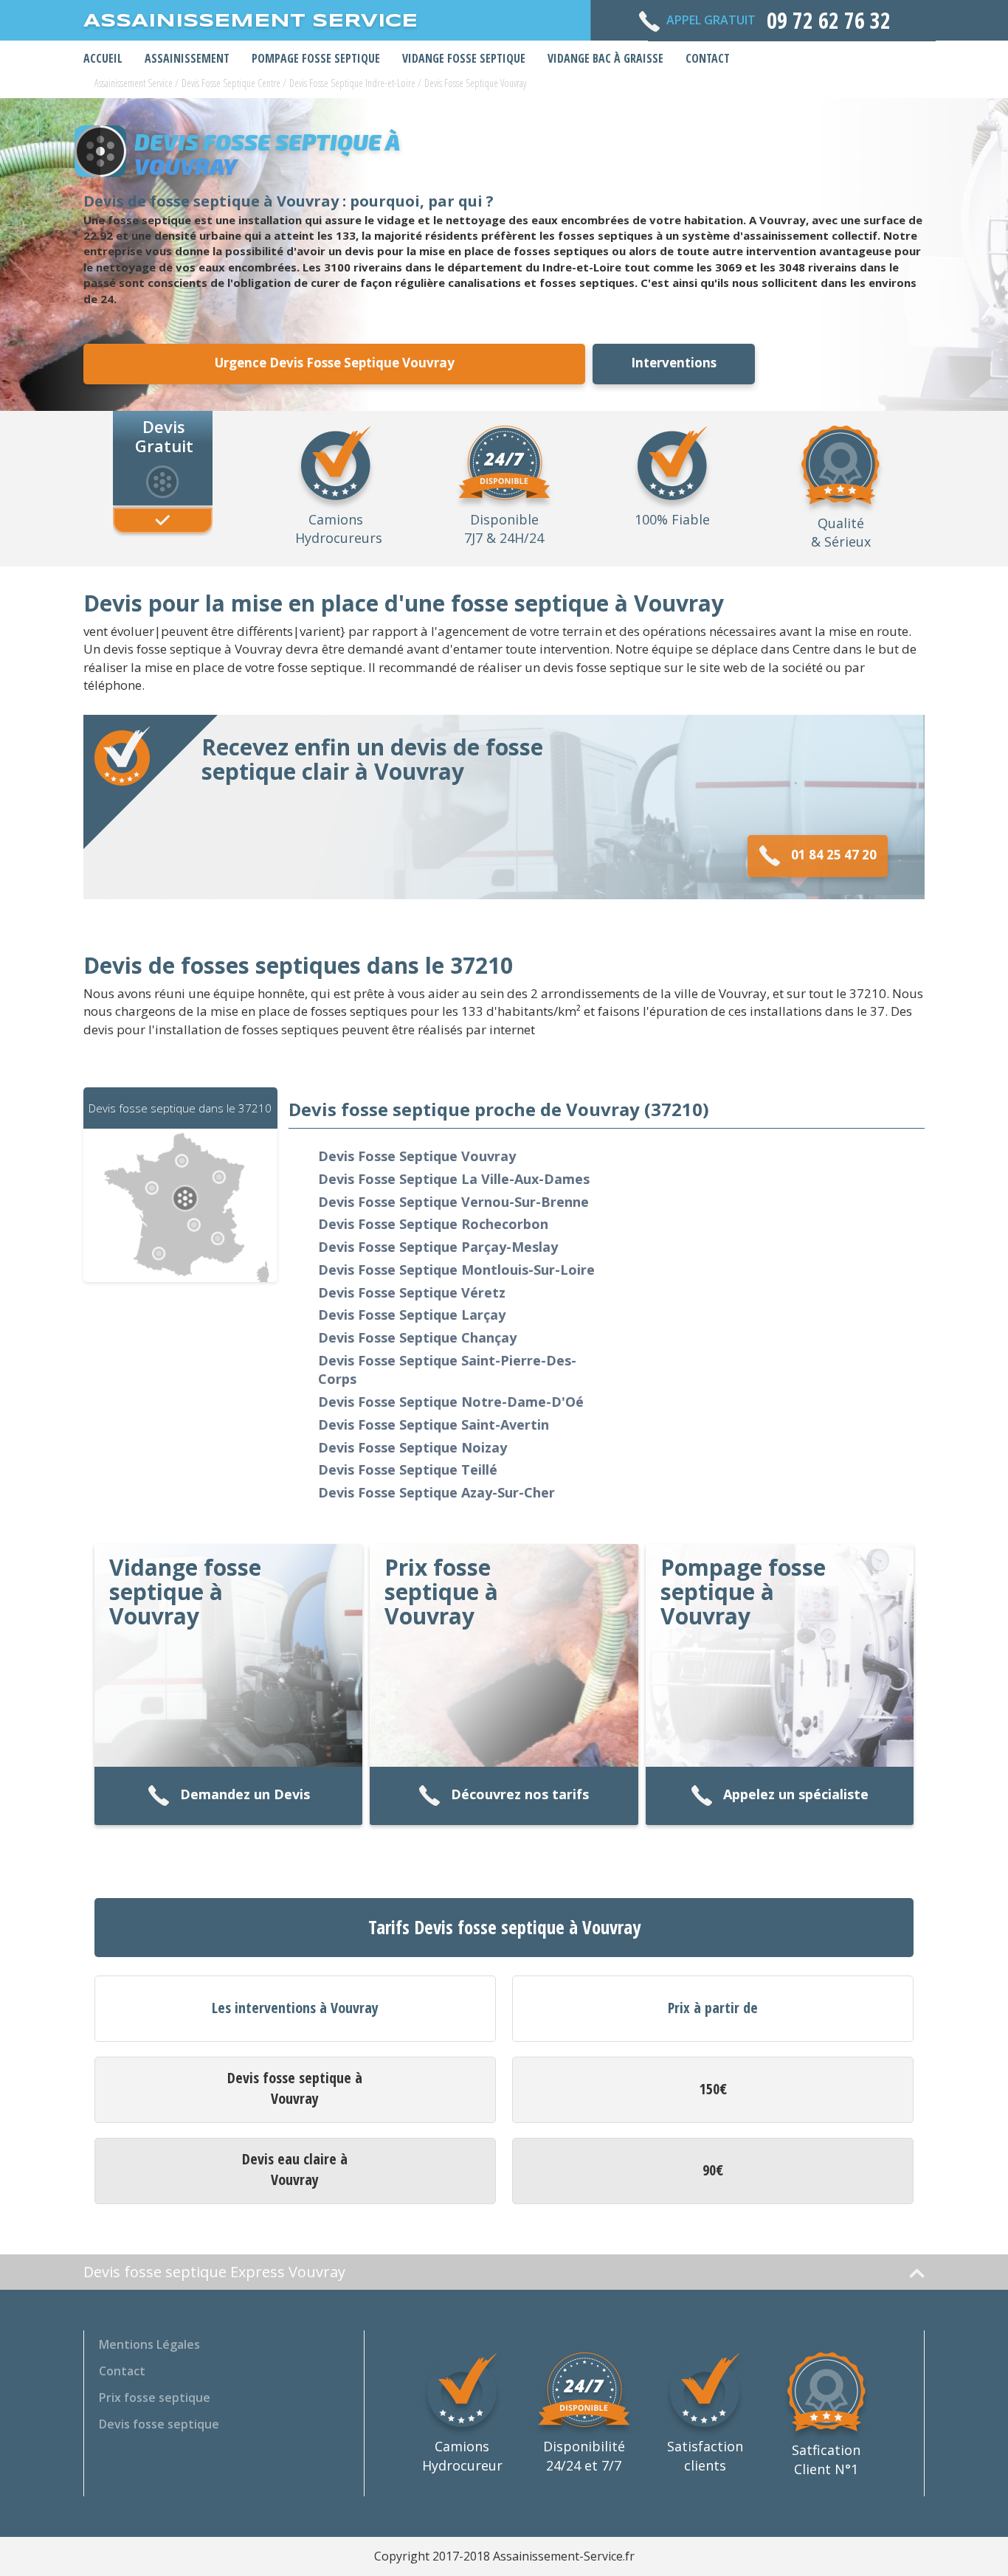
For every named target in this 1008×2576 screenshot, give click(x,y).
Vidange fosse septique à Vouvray (185, 1592)
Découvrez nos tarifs (520, 1794)
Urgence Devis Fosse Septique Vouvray (335, 363)
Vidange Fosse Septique (464, 58)
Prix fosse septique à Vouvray (441, 1592)
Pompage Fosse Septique (316, 58)
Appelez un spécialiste (796, 1794)
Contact (708, 58)
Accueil (103, 58)
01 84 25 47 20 (834, 855)
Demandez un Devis (245, 1794)
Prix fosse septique (155, 2397)
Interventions (674, 363)
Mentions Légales (149, 2344)
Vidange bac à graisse (605, 58)
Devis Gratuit (164, 435)
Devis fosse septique (159, 2424)
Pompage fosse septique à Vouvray (743, 1592)
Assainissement (187, 58)
